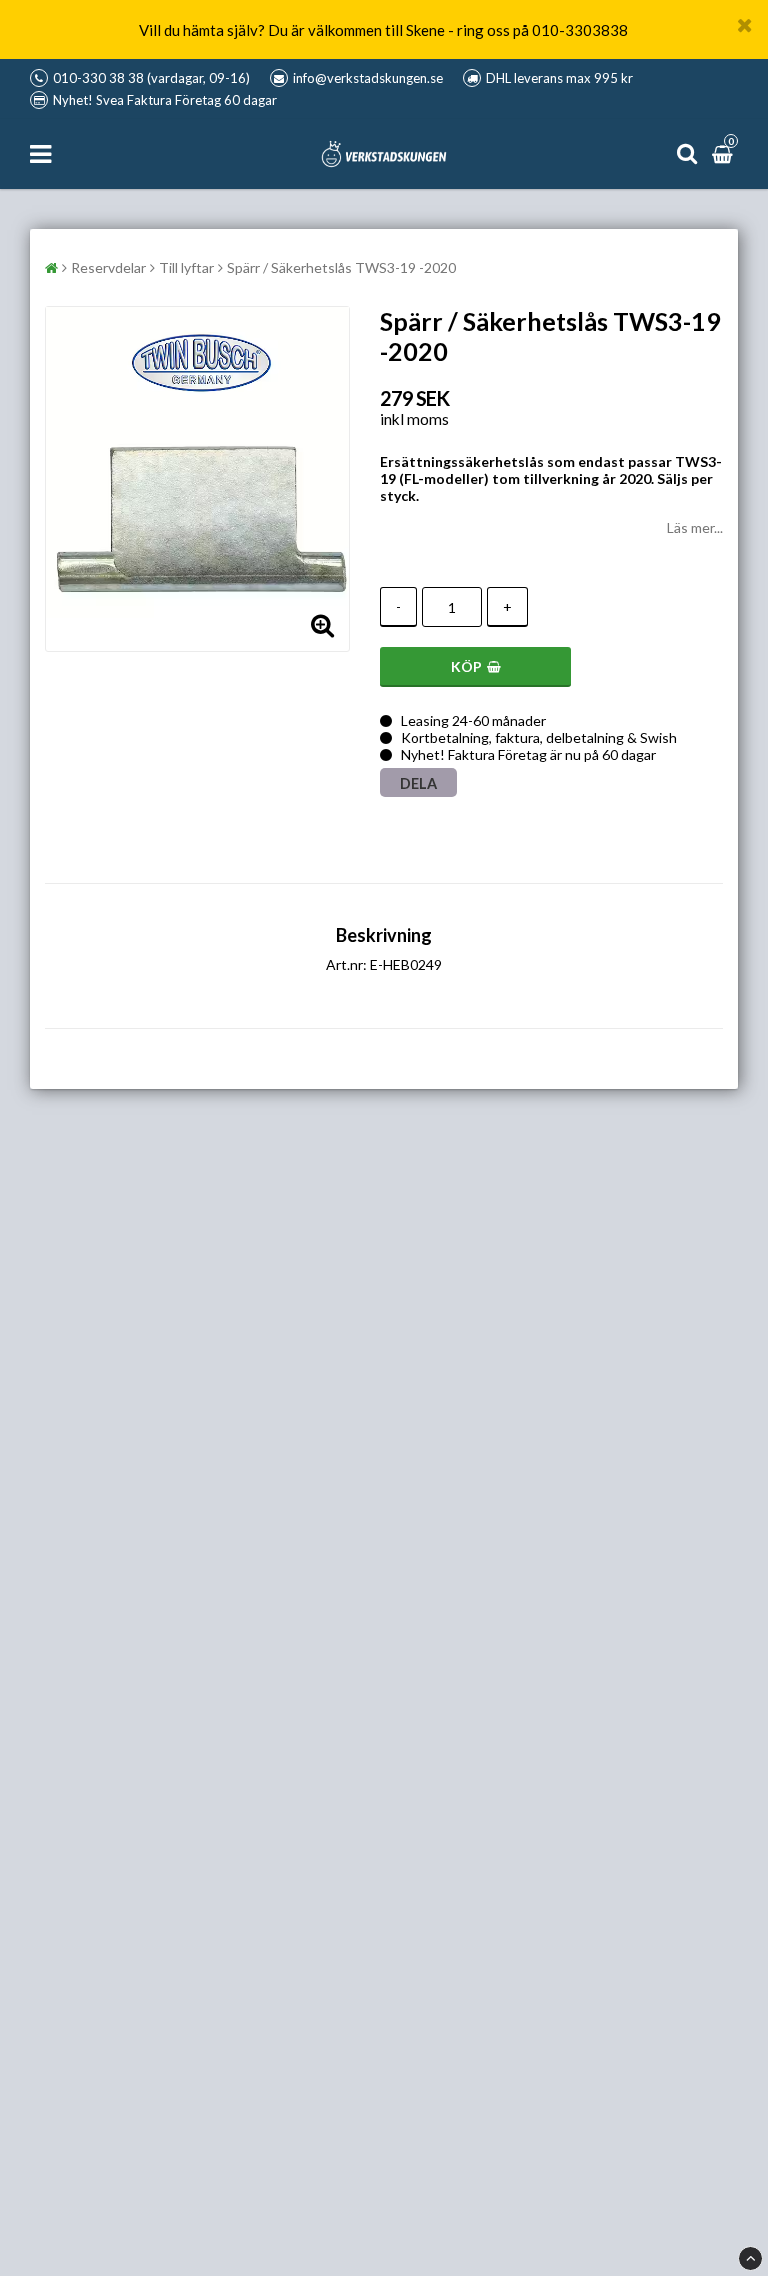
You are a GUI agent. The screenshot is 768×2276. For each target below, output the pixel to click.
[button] (725, 153)
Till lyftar (186, 267)
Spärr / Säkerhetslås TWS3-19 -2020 (341, 267)
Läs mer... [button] (695, 527)
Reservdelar (108, 267)
